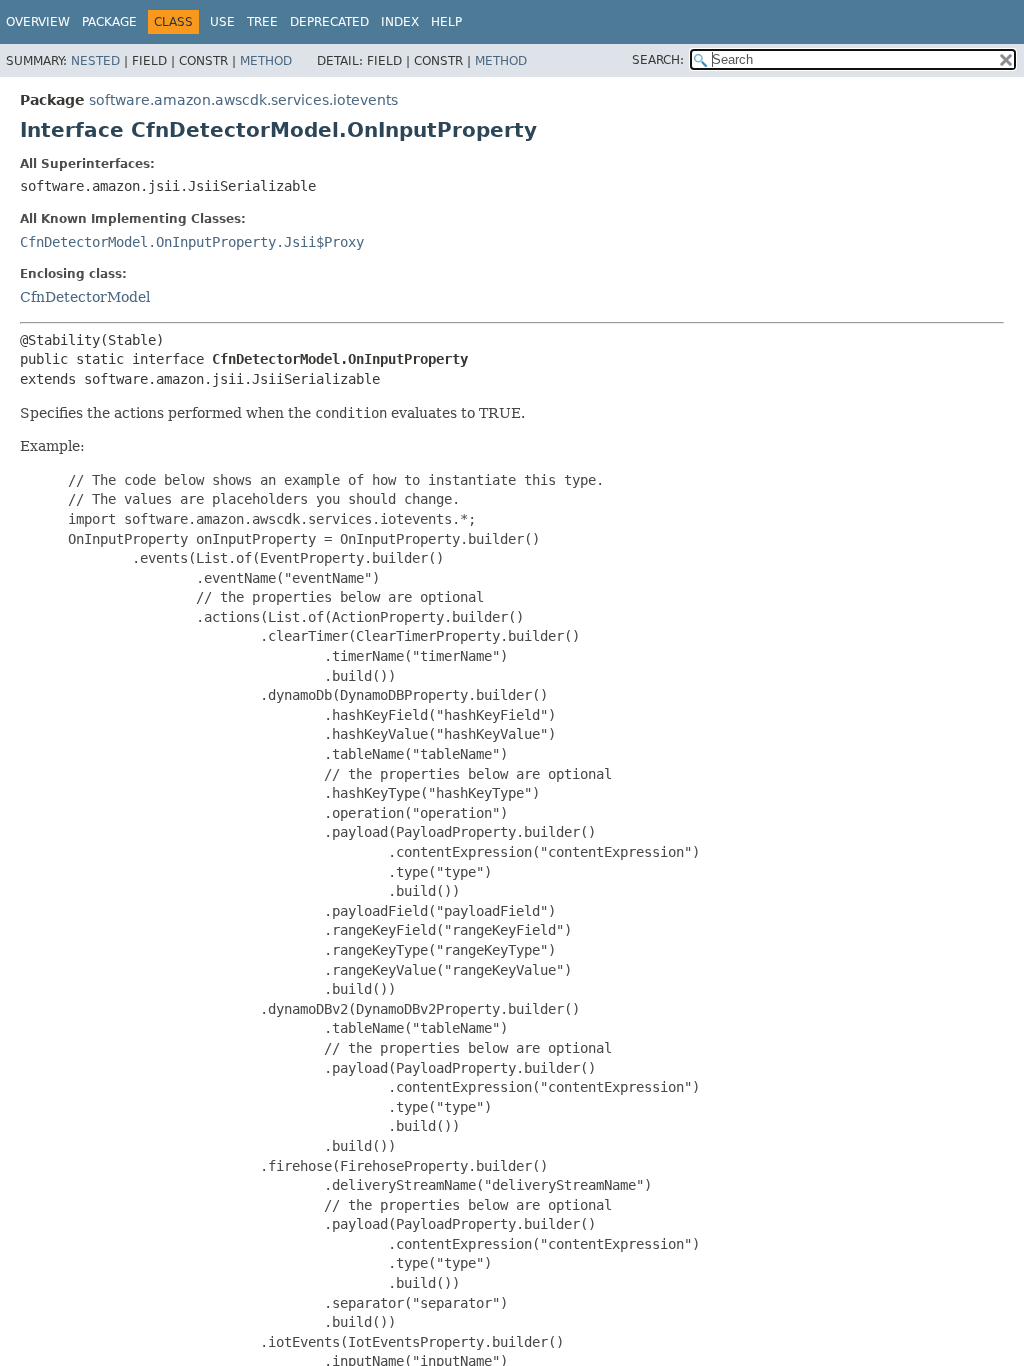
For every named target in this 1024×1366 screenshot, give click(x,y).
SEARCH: (658, 60)
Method (266, 61)
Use (222, 22)
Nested (95, 61)
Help (446, 22)
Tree (262, 22)
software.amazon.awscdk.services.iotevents (243, 100)
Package (109, 22)
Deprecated (329, 22)
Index (400, 22)
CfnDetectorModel (85, 297)
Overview (38, 22)
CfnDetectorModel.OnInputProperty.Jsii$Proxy (192, 242)
